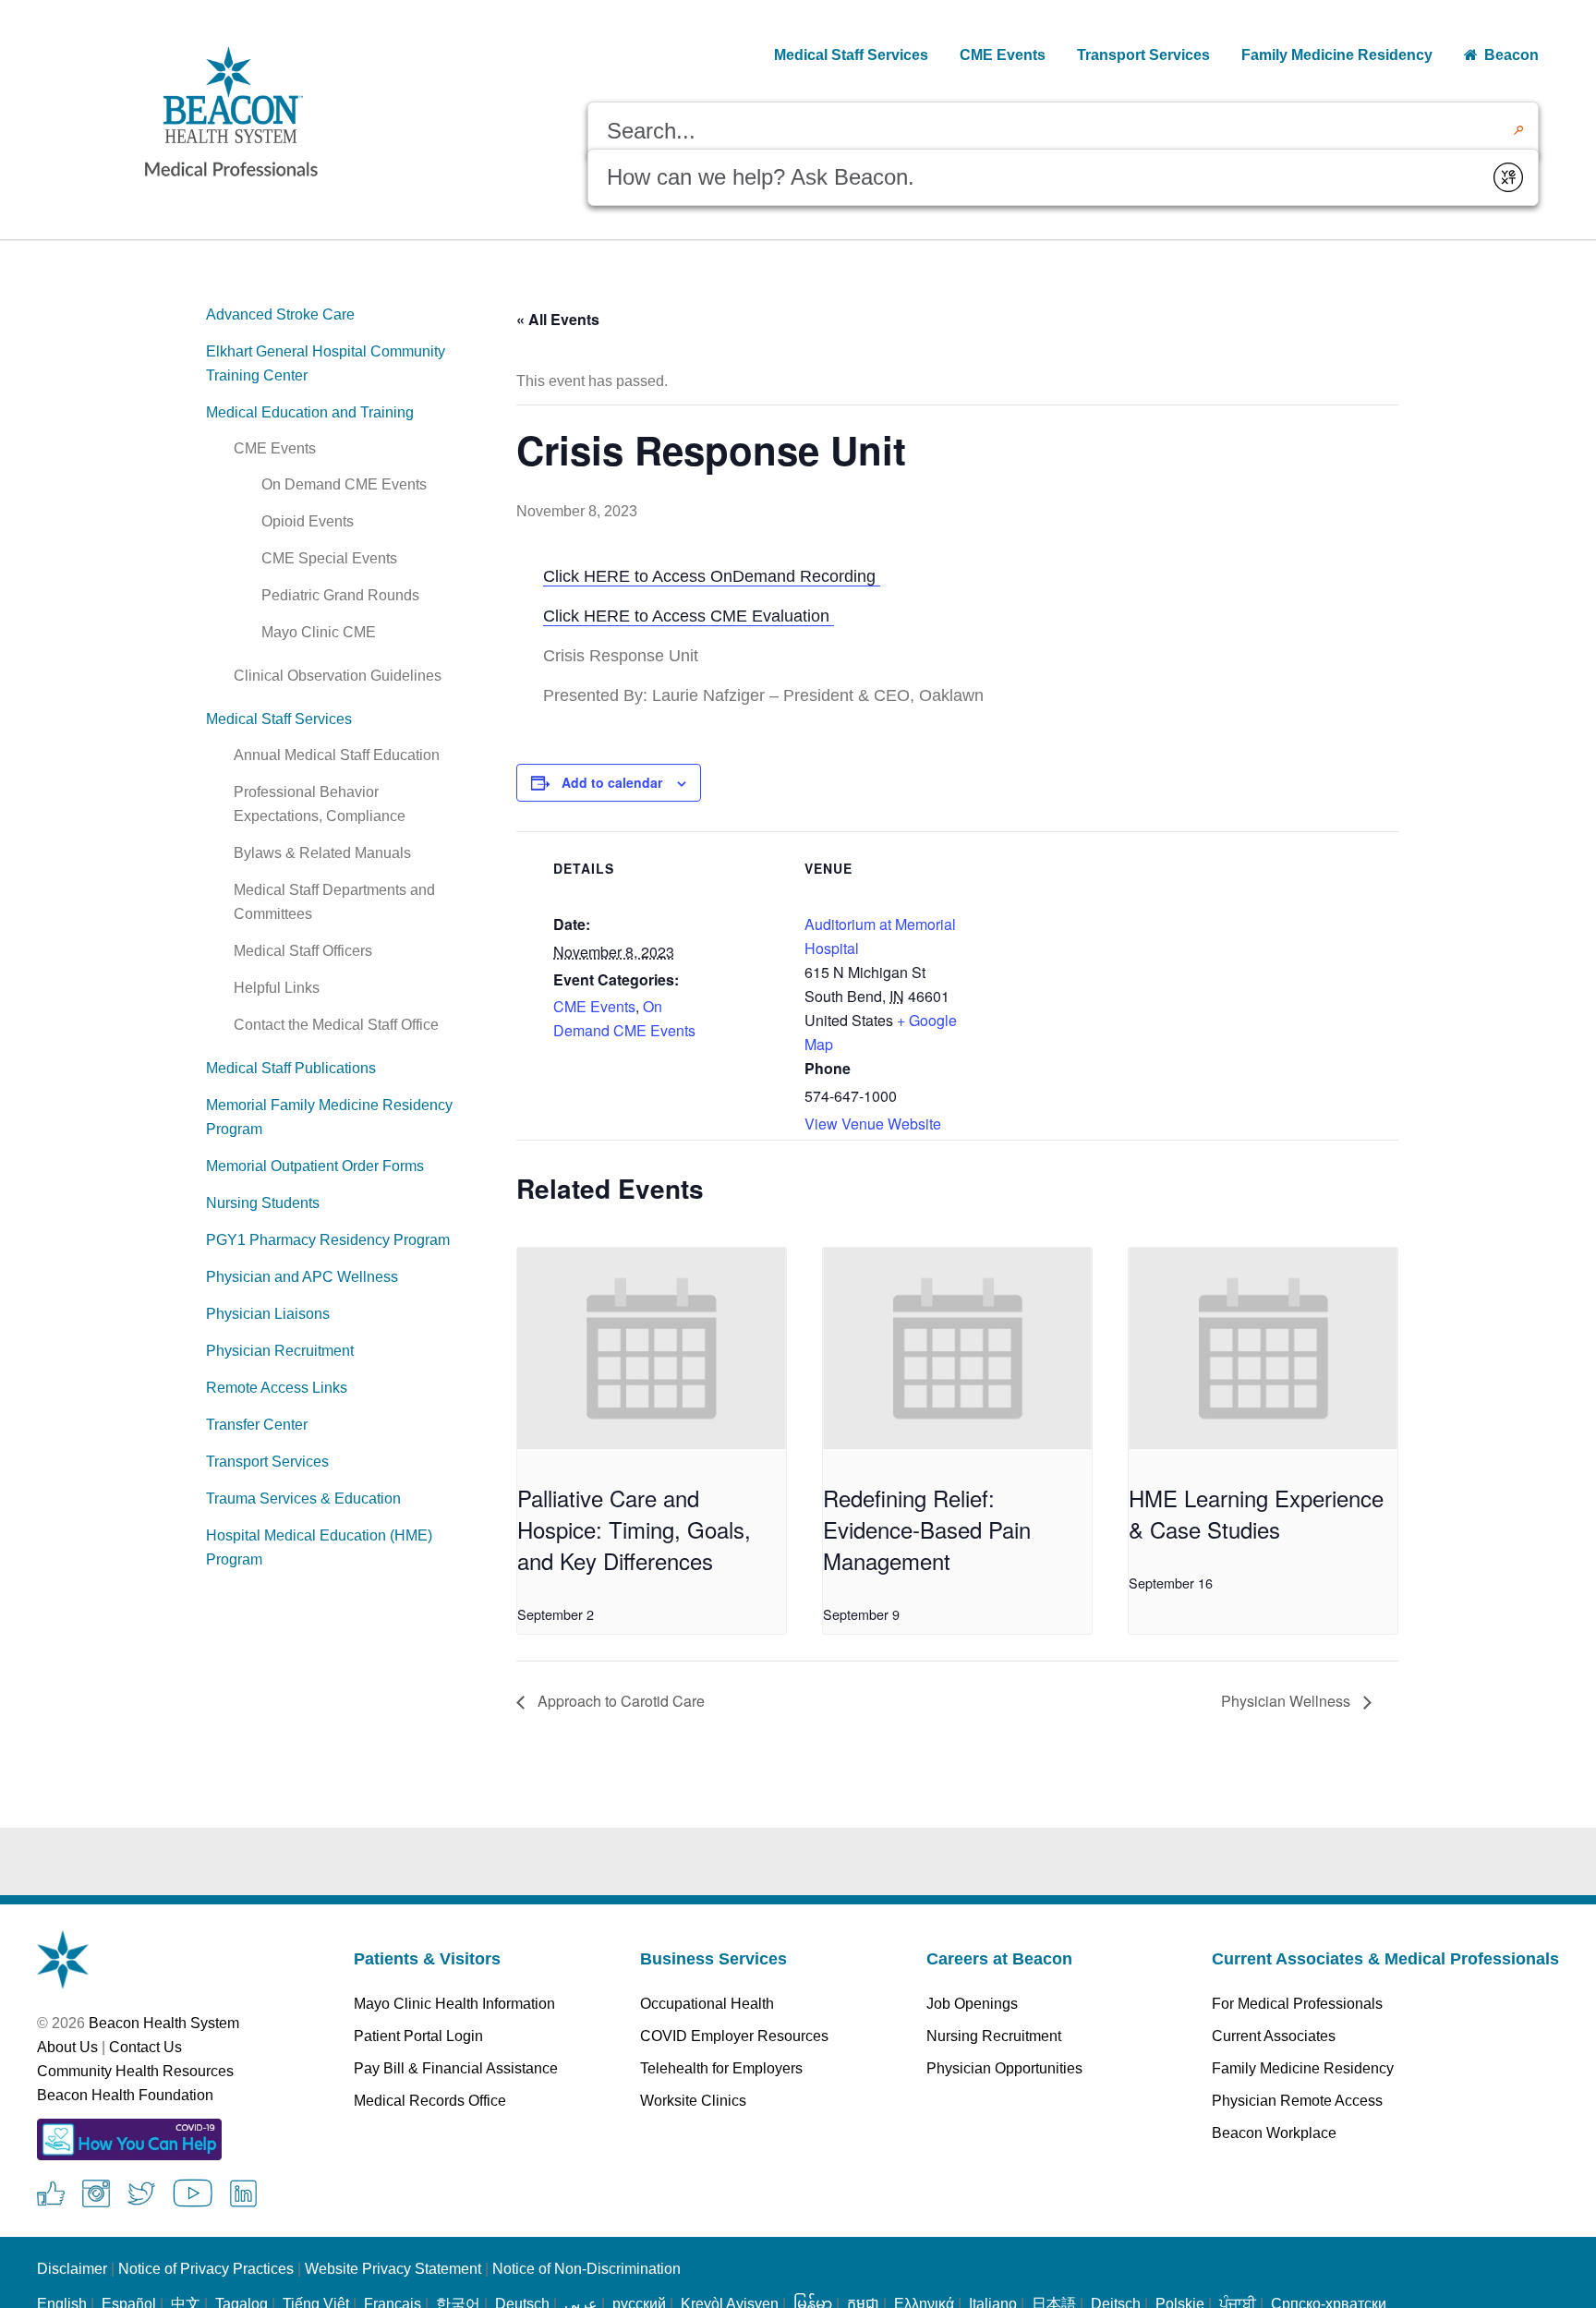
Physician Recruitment (280, 1351)
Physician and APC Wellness (302, 1277)
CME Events (275, 448)
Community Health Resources (135, 2071)
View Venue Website (873, 1124)
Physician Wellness (1288, 1701)
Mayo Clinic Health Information (454, 2004)
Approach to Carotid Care (619, 1701)
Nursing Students (263, 1203)
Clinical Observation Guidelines (338, 676)
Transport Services (267, 1462)
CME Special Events (329, 558)
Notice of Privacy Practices (206, 2269)
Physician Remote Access (1297, 2101)
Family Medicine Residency (1303, 2068)
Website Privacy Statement (393, 2269)
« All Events (558, 319)
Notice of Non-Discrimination (586, 2269)
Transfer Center (257, 1425)
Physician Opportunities (1004, 2068)
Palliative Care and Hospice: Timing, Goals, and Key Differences (634, 1529)
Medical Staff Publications (291, 1068)
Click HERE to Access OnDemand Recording (712, 576)
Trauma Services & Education (303, 1498)
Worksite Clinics (693, 2101)
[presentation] (652, 1348)
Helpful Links (277, 988)
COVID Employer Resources (734, 2036)
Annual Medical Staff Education (337, 755)
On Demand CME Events (344, 484)
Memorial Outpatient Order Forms (315, 1166)
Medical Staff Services (279, 719)
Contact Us (145, 2047)
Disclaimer (72, 2269)
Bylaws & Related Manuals (322, 853)
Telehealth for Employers (721, 2068)
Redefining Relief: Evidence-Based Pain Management (927, 1529)
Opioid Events (308, 521)
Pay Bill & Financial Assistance (456, 2068)
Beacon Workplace (1274, 2133)
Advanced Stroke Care (280, 314)
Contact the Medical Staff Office (336, 1025)
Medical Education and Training (310, 412)
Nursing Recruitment (994, 2036)
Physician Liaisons (268, 1314)
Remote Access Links (277, 1388)
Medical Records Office (430, 2101)
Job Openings (972, 2004)
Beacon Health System (164, 2023)
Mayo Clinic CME (319, 632)
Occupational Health (707, 2004)
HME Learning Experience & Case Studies (1256, 1513)
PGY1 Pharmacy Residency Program (328, 1240)
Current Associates (1274, 2036)
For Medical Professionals (1297, 2004)
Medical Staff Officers (303, 951)
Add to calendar (612, 782)
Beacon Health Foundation (125, 2095)
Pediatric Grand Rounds (340, 595)
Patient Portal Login (418, 2036)
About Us (67, 2047)
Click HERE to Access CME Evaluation (689, 616)
